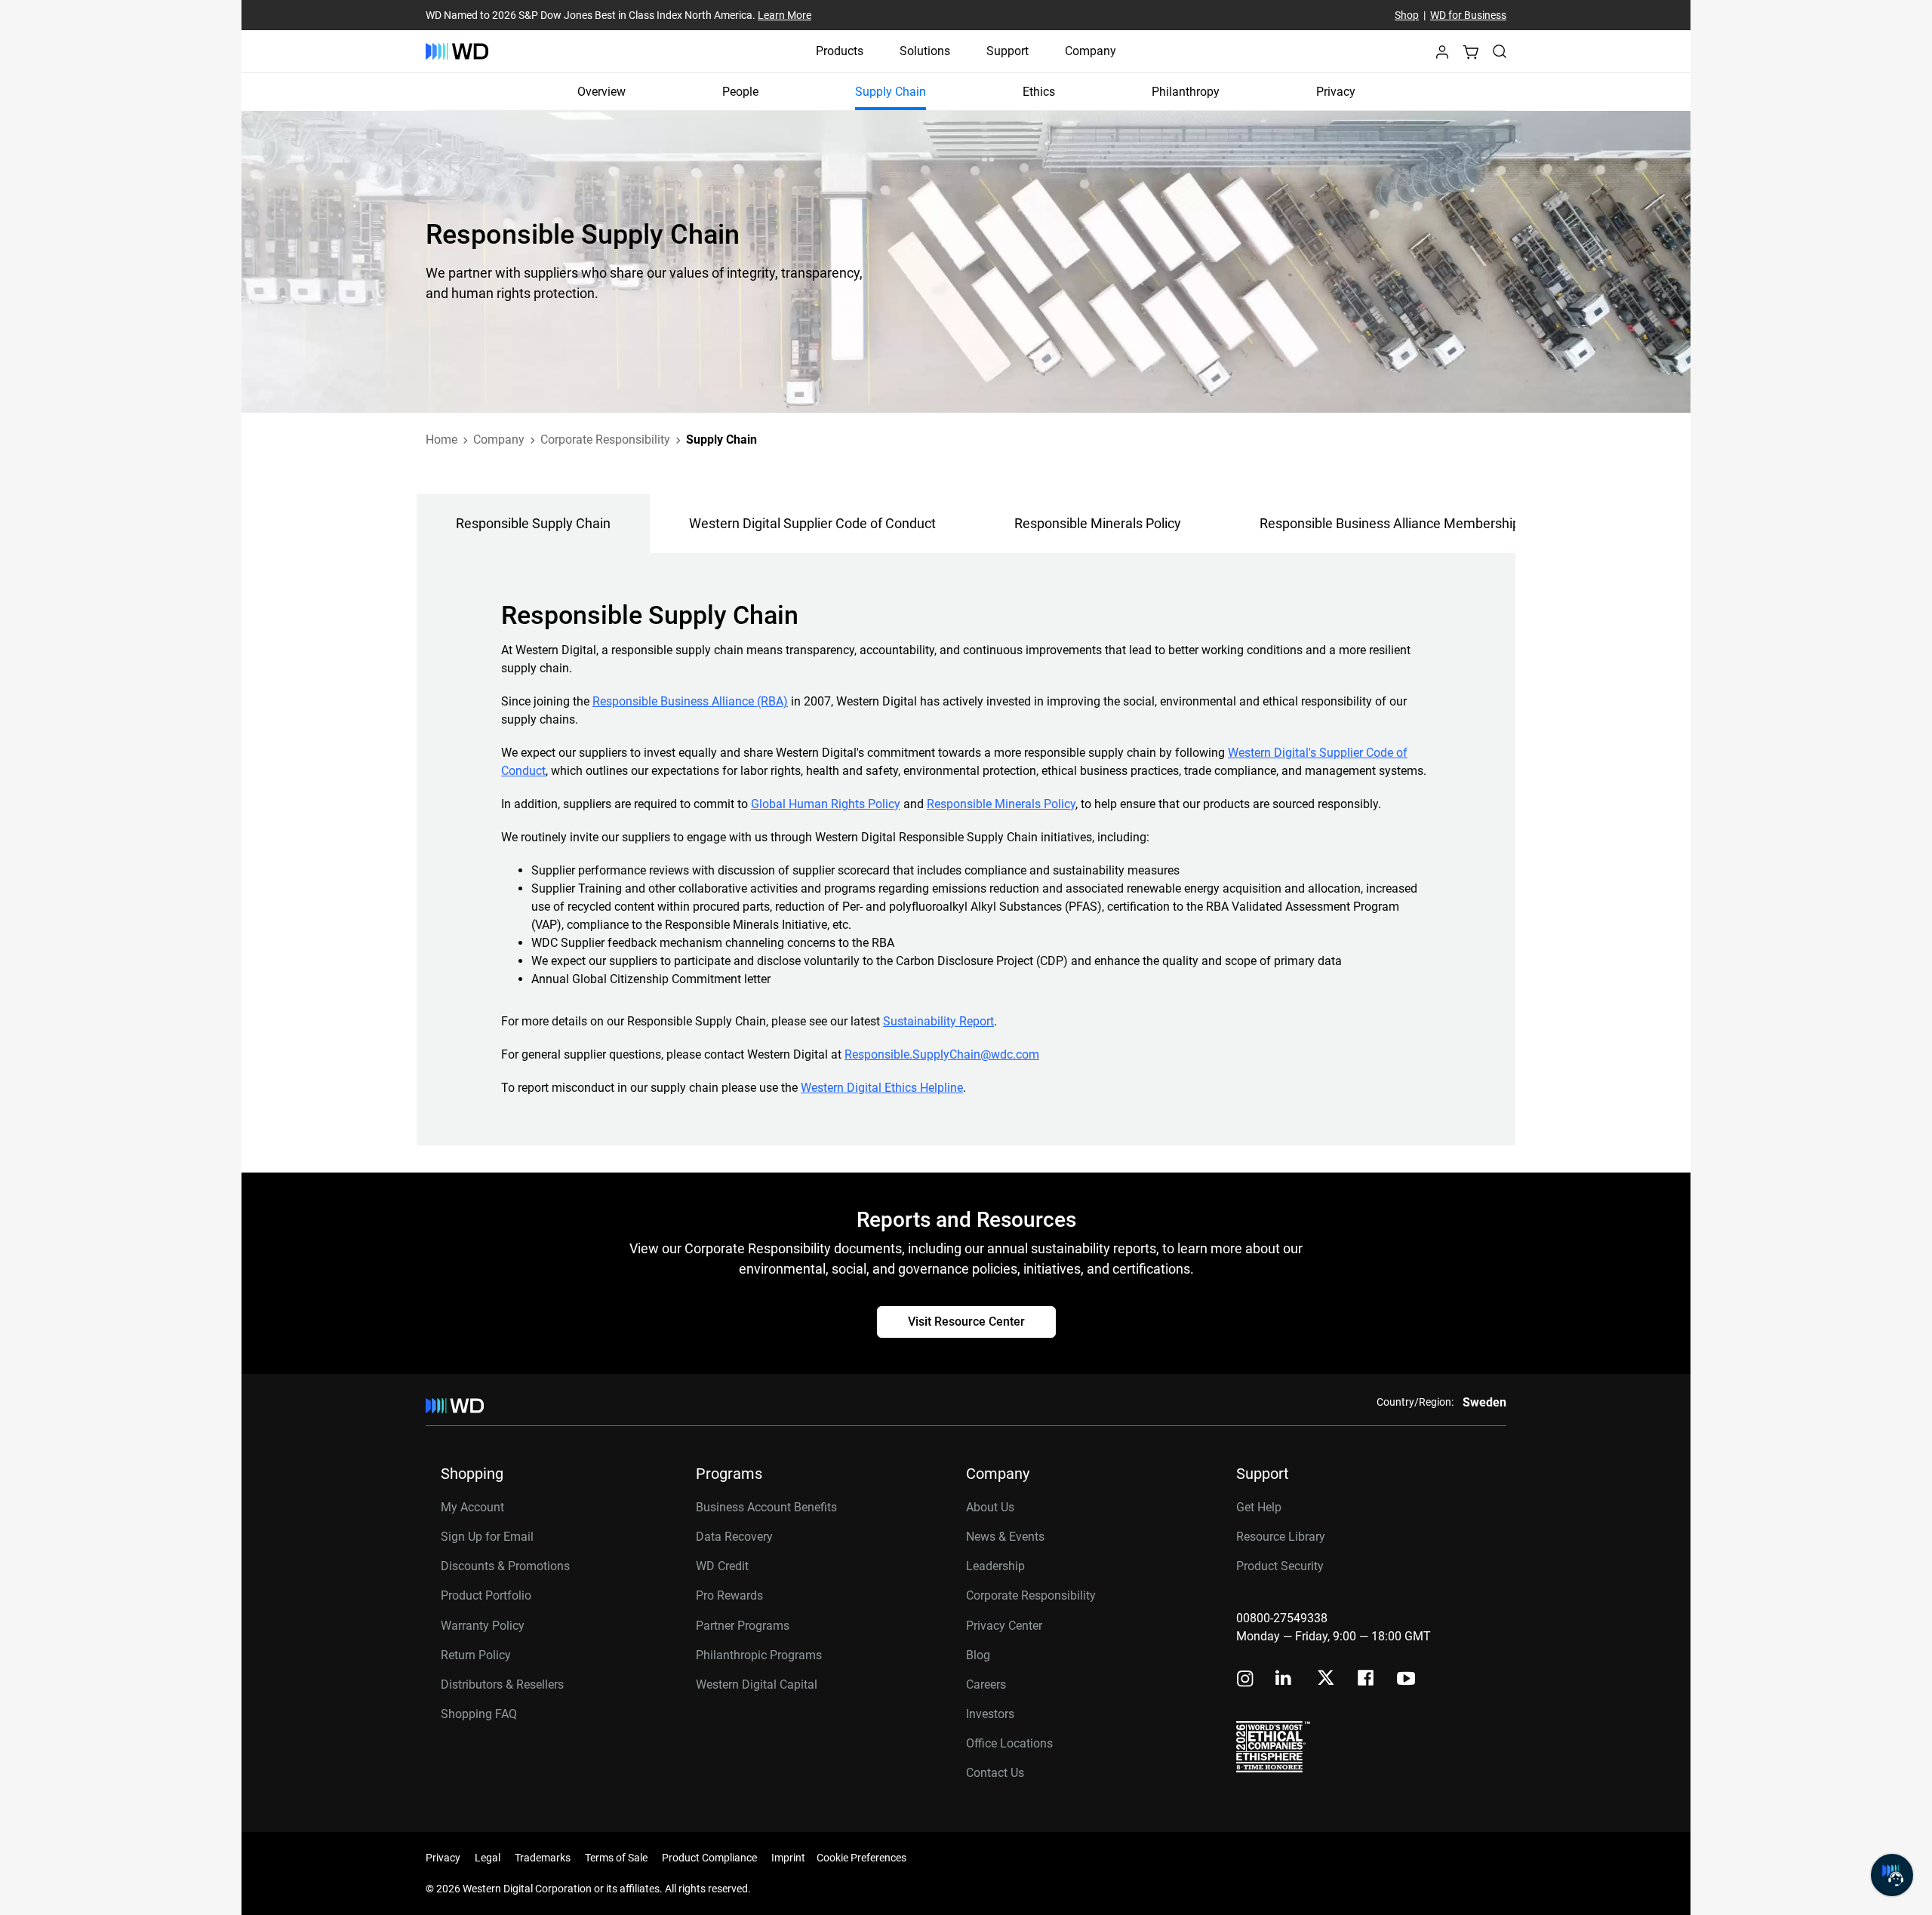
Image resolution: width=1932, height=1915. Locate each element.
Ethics (1039, 92)
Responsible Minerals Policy (1001, 804)
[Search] (1500, 51)
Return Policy (476, 1655)
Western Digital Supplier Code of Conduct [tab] (812, 523)
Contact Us (995, 1773)
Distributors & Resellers (502, 1684)
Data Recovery (734, 1537)
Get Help (1259, 1507)
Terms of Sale (616, 1858)
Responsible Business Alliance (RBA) (690, 701)
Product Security (1280, 1566)
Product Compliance (709, 1858)
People (740, 92)
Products (840, 51)
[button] (1442, 56)
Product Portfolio (486, 1595)
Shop (1407, 15)
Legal (488, 1858)
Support (1008, 51)
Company (1091, 51)
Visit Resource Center (966, 1322)
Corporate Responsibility (1031, 1595)
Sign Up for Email (487, 1537)
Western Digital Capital (757, 1684)
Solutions (925, 51)
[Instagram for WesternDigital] (1245, 1680)
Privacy (1336, 92)
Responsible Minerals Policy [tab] (1098, 523)
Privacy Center (1004, 1626)
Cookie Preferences (861, 1858)
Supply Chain (891, 92)
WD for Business (1468, 15)
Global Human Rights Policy (826, 804)
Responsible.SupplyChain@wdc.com (942, 1054)
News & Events (1005, 1537)
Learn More (784, 15)
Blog (978, 1655)
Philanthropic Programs (759, 1655)
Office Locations (1009, 1743)
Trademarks (543, 1858)
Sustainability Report (938, 1021)
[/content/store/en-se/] (457, 51)
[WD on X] (1326, 1679)
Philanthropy (1186, 92)
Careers (986, 1684)
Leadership (995, 1566)
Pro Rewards (729, 1595)
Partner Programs (743, 1626)
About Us (990, 1507)
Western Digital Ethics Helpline (882, 1088)
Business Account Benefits (766, 1507)
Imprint (788, 1858)
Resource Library (1281, 1537)
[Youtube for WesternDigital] (1406, 1680)
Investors (990, 1714)
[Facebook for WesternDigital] (1367, 1680)
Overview (601, 92)
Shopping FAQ (479, 1714)
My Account (472, 1507)
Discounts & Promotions (505, 1566)
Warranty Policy (483, 1626)
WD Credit (722, 1566)
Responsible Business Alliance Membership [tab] (1390, 523)
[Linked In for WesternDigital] (1284, 1680)
